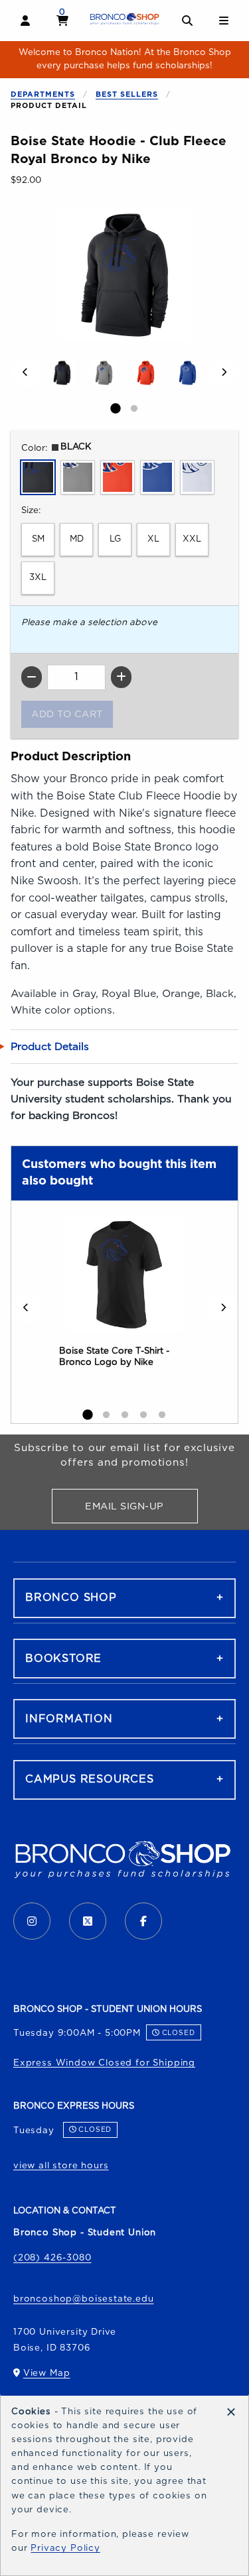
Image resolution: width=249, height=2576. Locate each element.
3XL (38, 577)
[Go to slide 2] (134, 409)
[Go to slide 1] (116, 409)
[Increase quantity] (121, 677)
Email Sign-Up (141, 1509)
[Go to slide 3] (125, 1415)
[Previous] (25, 373)
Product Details (50, 1047)
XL (153, 539)
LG (115, 539)
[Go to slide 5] (162, 1415)
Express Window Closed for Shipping (104, 2063)
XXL (192, 539)
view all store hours (61, 2166)
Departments (43, 94)
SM (38, 539)
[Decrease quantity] (32, 677)
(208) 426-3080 (52, 2258)
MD (77, 539)
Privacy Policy (65, 2548)
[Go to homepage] (125, 19)
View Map (47, 2376)
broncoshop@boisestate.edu (84, 2299)
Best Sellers (127, 94)
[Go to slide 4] (143, 1415)
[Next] (224, 373)
